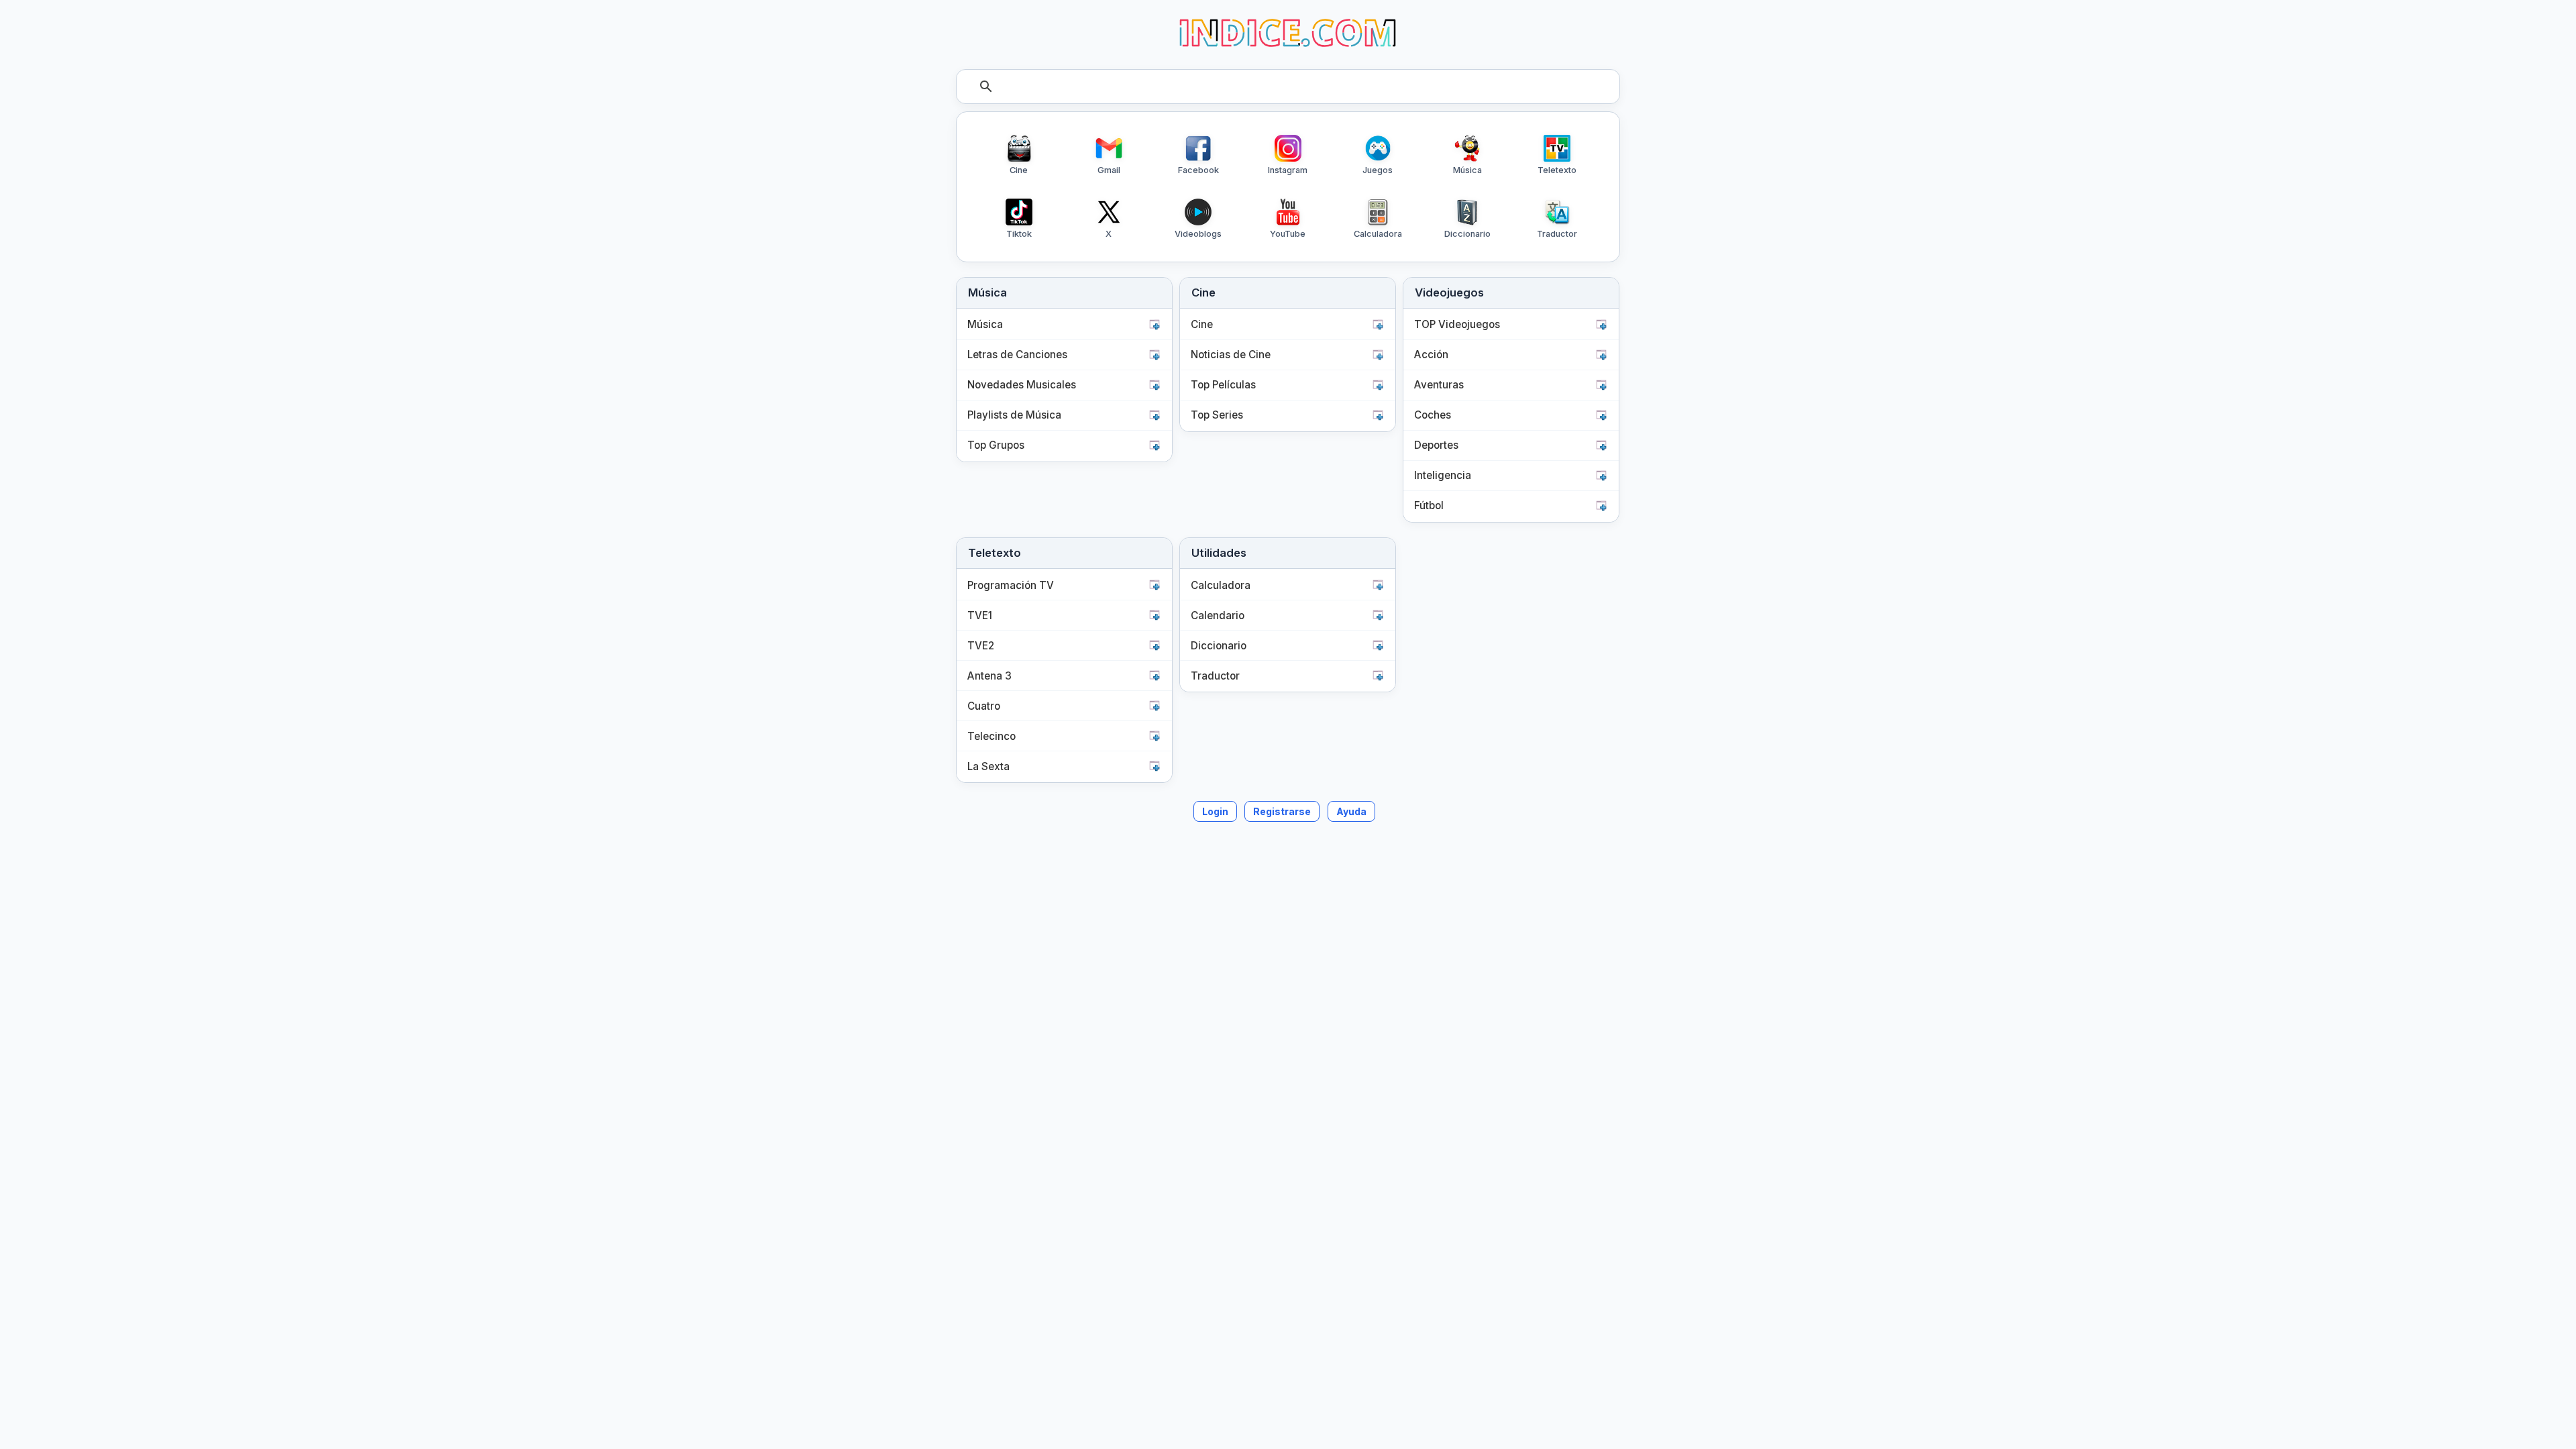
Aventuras (1439, 385)
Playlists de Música (1014, 415)
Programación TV (1011, 585)
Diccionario (1219, 646)
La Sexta (988, 766)
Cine (1202, 324)
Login (1215, 811)
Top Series (1217, 415)
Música (985, 324)
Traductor (1215, 676)
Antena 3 (989, 676)
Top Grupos (996, 445)
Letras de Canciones (1017, 355)
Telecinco (991, 736)
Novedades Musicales (1022, 385)
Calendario (1218, 615)
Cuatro (984, 706)
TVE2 (981, 646)
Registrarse (1282, 811)
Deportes (1436, 445)
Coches (1433, 415)
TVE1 (980, 615)
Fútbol (1429, 505)
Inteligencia (1443, 475)
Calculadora (1221, 585)
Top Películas (1223, 385)
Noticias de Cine (1231, 355)
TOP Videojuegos (1457, 324)
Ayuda (1351, 811)
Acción (1431, 355)
